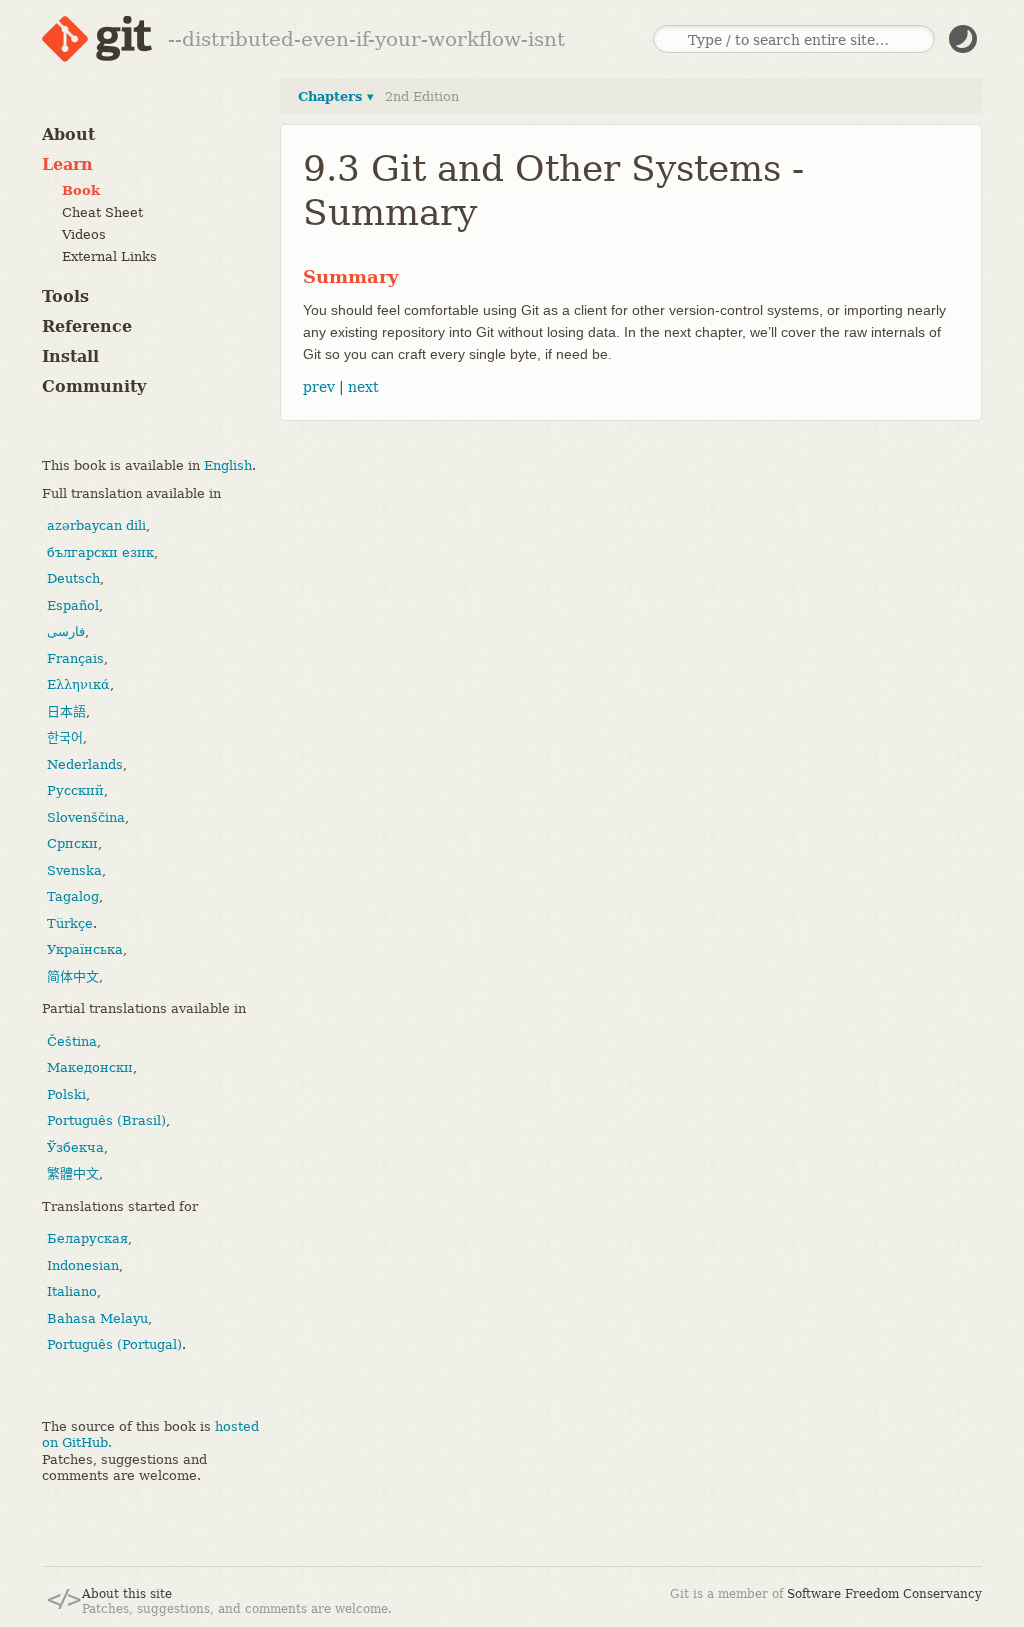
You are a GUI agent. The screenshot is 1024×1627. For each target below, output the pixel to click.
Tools (65, 296)
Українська (85, 949)
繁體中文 (73, 1173)
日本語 (66, 711)
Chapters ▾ (336, 96)
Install (70, 356)
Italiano (72, 1291)
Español (73, 605)
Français (75, 658)
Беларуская (87, 1238)
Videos (84, 234)
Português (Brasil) (106, 1120)
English (228, 465)
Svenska (74, 870)
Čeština (72, 1041)
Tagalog (73, 896)
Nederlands (85, 764)
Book (81, 190)
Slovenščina (86, 817)
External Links (109, 256)
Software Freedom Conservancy (884, 1594)
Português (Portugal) (114, 1344)
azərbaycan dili (96, 525)
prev (319, 387)
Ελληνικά (78, 684)
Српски (72, 843)
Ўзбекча (75, 1147)
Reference (87, 326)
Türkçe (70, 923)
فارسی (66, 631)
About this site (127, 1594)
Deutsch (73, 578)
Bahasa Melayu (97, 1318)
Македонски (90, 1067)
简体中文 (73, 976)
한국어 (65, 737)
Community (94, 386)
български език (100, 552)
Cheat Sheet (102, 212)
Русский (75, 790)
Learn (67, 164)
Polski (66, 1094)
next (363, 387)
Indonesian (83, 1265)
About (68, 134)
